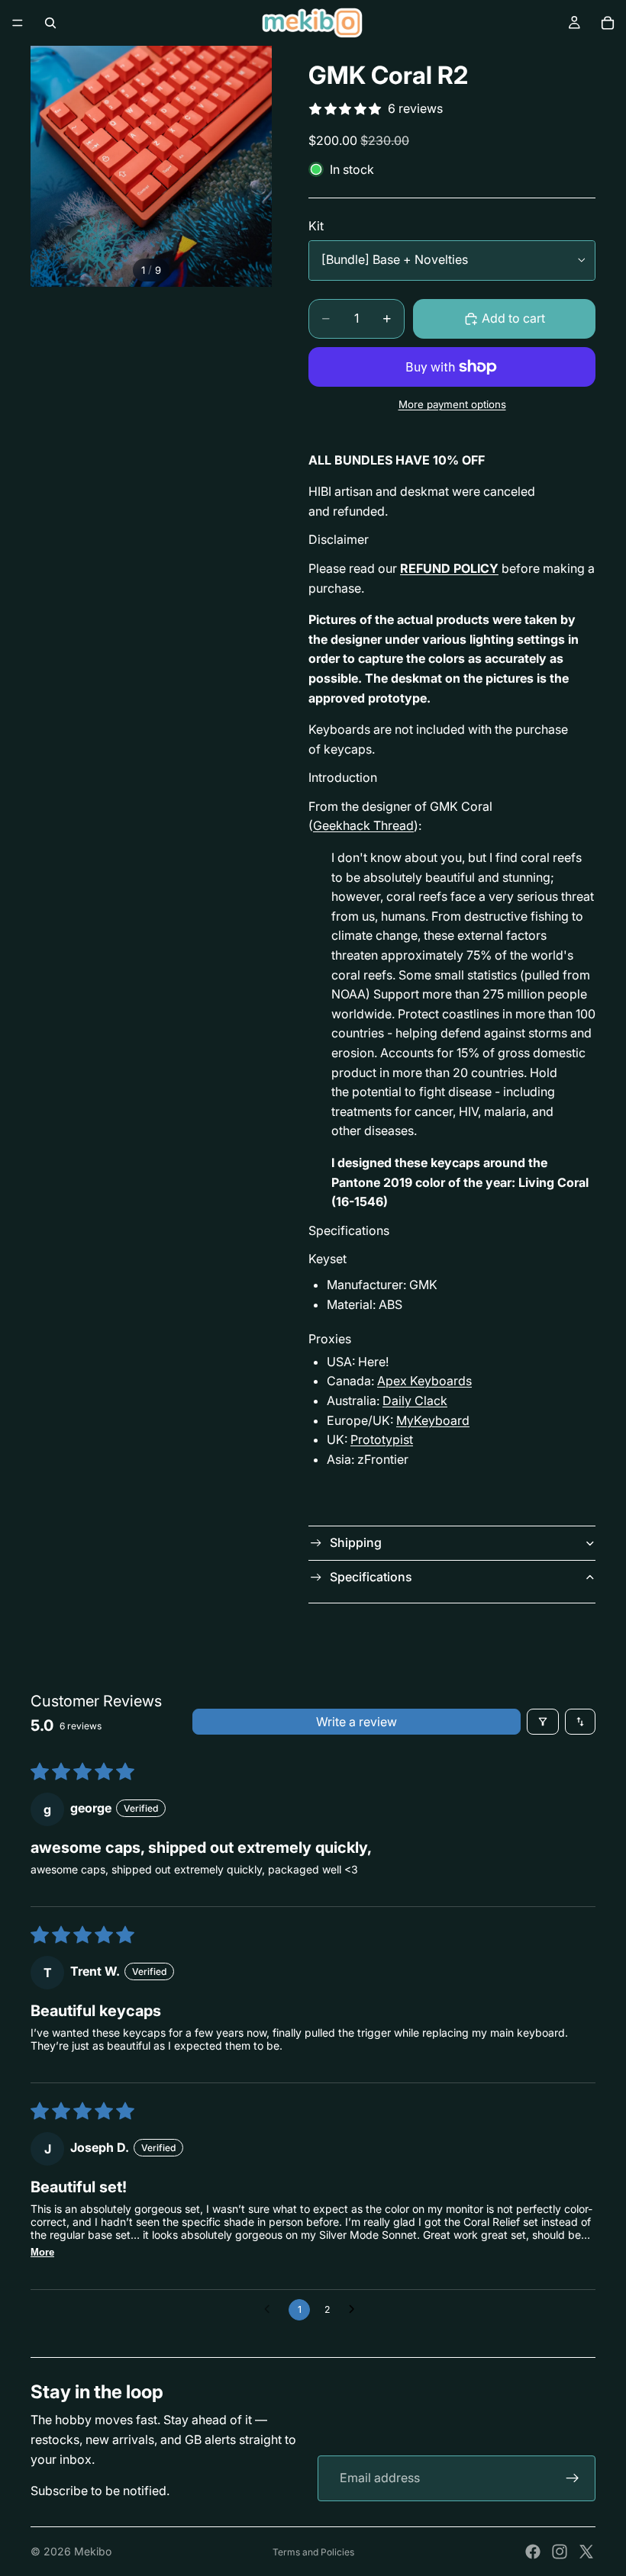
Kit (316, 226)
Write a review (357, 1722)
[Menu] (18, 23)
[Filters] (543, 1722)
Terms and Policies (313, 2552)
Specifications (371, 1577)
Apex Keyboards (424, 1381)
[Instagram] (560, 2552)
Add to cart (513, 318)
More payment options (452, 404)
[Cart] (608, 23)
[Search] (50, 23)
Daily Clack (415, 1401)
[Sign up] (573, 2478)
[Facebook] (533, 2552)
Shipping (356, 1542)
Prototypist (382, 1439)
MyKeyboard (433, 1420)
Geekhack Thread (363, 825)
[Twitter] (586, 2552)
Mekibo (93, 2551)
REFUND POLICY (449, 568)
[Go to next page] (356, 2310)
